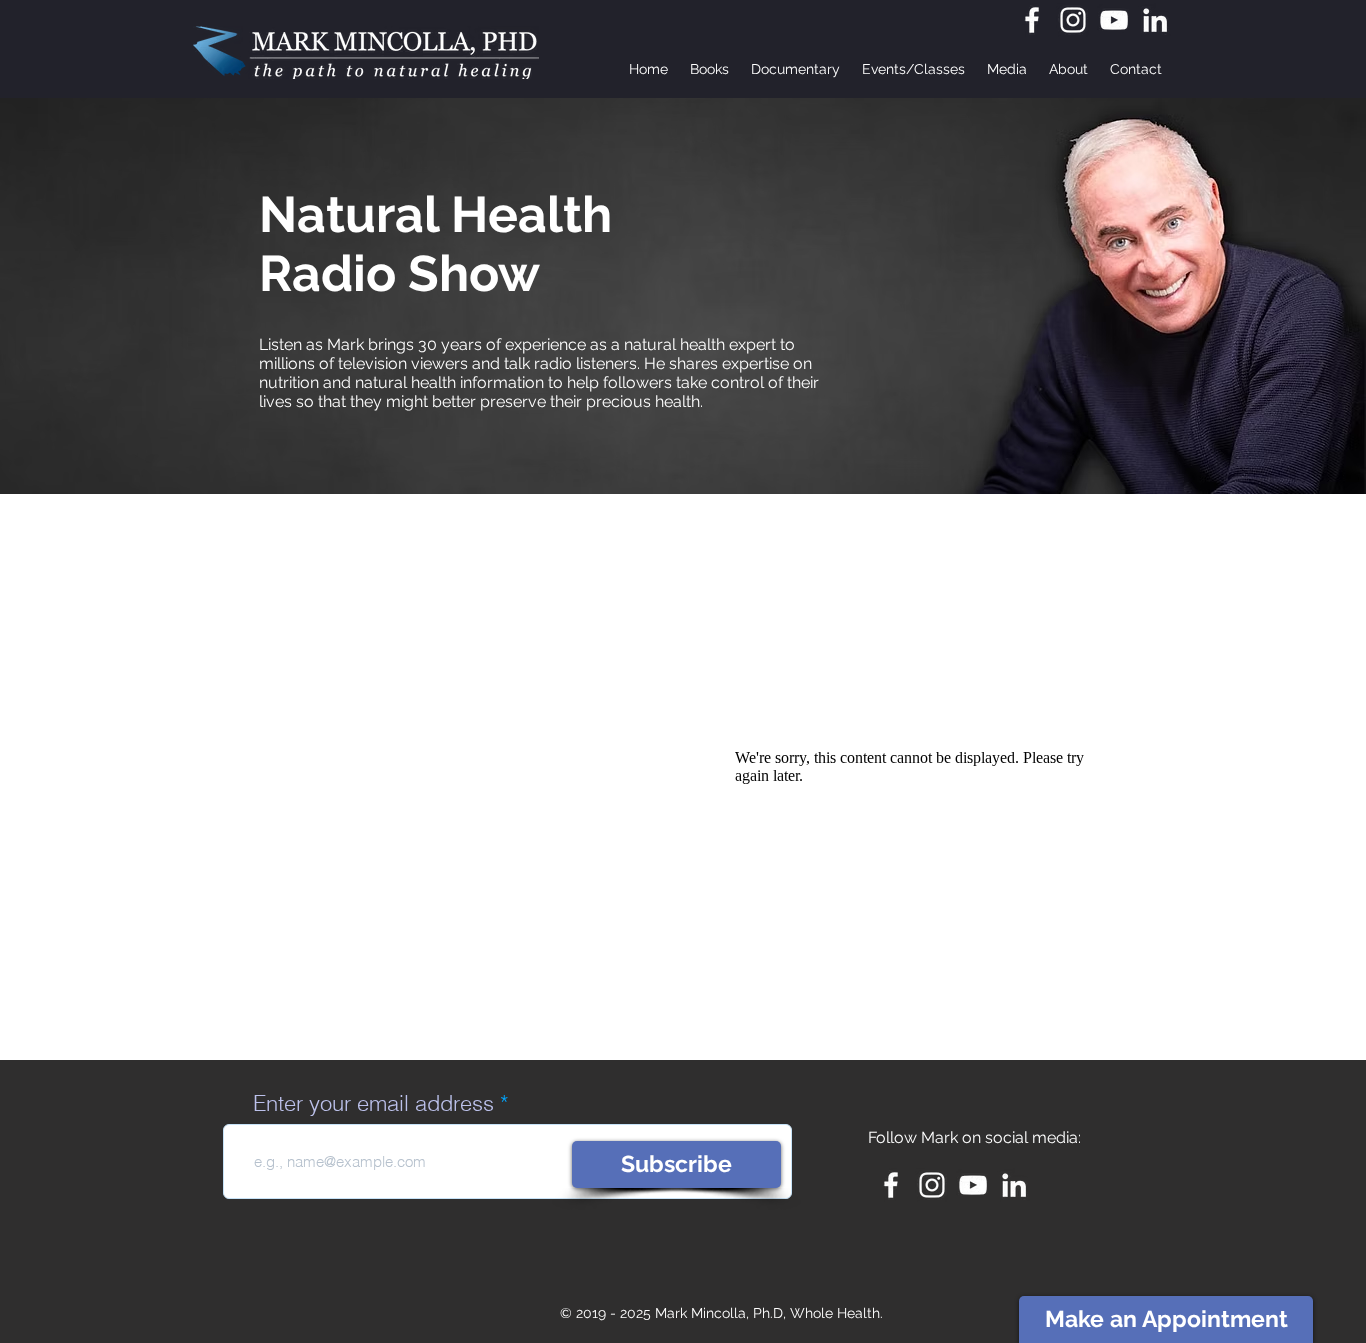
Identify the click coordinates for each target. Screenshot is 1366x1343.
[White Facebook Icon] (1032, 20)
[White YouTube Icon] (1114, 20)
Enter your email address (373, 1103)
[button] (913, 69)
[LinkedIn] (1155, 20)
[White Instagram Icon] (1073, 20)
